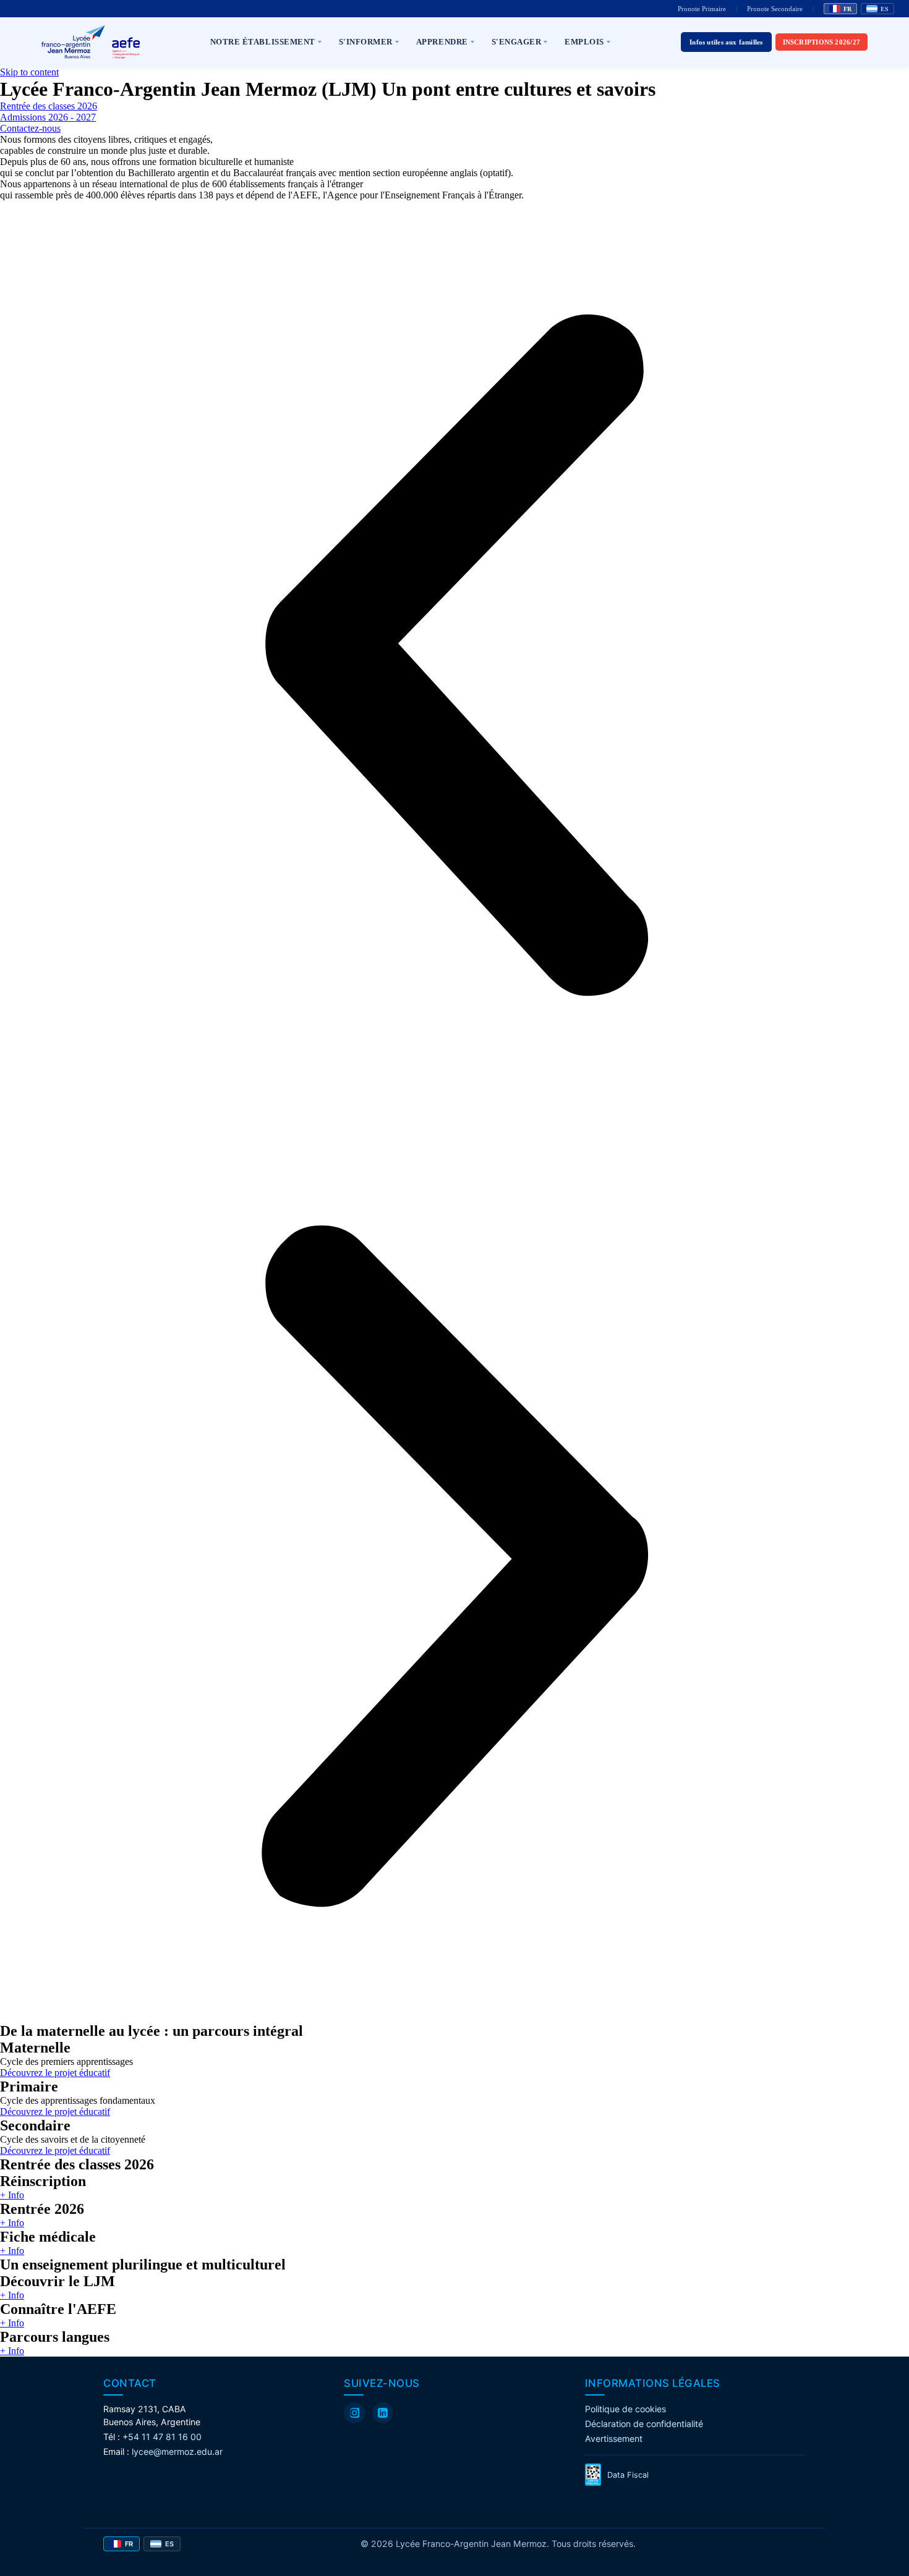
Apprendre (442, 42)
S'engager (517, 42)
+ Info (12, 2195)
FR (847, 9)
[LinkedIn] (383, 2413)
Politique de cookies (625, 2409)
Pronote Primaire (702, 9)
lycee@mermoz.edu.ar (177, 2451)
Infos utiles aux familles (726, 42)
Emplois (584, 42)
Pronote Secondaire (775, 9)
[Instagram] (354, 2413)
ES (885, 9)
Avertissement (614, 2438)
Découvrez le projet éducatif (55, 2073)
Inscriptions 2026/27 (822, 42)
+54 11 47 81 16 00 (162, 2437)
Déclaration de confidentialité (644, 2424)
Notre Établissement (263, 42)
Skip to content (29, 72)
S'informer (366, 42)
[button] (454, 656)
